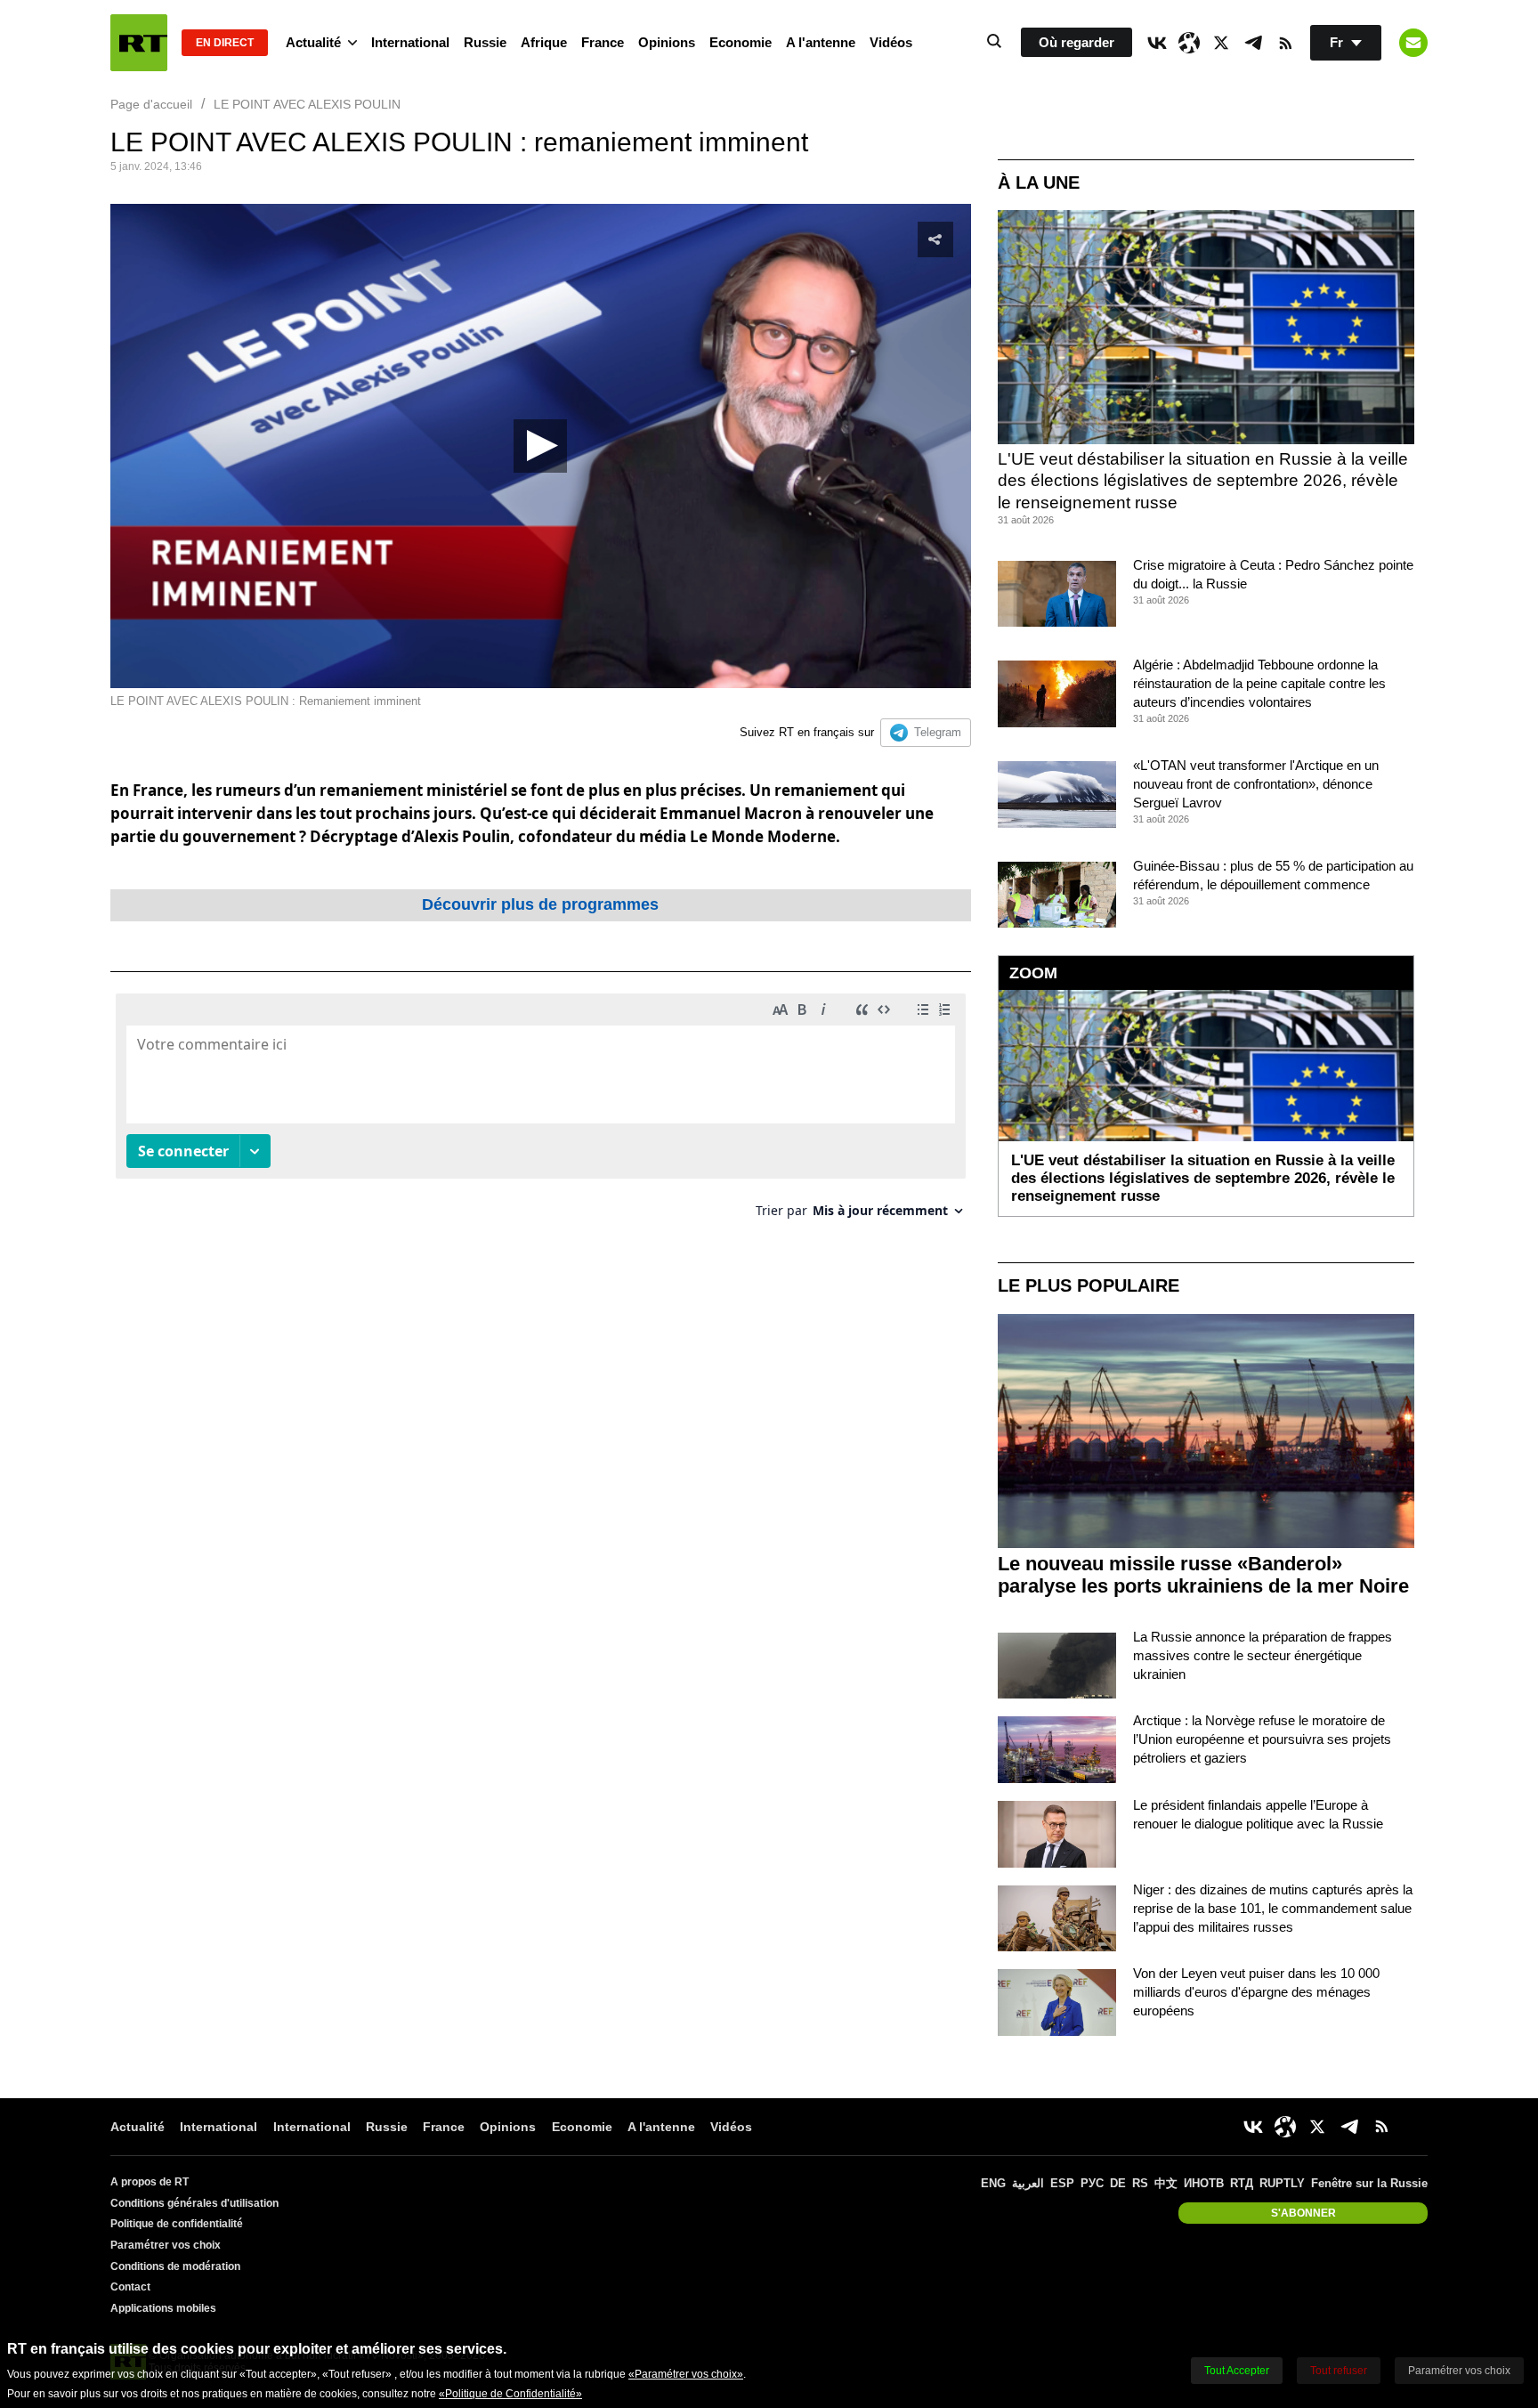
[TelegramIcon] (1253, 43)
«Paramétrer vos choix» (686, 2374)
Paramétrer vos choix (166, 2245)
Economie (741, 42)
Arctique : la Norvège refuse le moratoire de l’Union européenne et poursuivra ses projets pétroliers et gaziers (1262, 1739)
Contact (130, 2287)
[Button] (1413, 43)
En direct (225, 43)
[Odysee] (1189, 43)
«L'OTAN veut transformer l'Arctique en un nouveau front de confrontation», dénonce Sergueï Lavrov (1256, 784)
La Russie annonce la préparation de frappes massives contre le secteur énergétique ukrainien (1263, 1655)
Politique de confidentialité (177, 2224)
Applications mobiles (163, 2308)
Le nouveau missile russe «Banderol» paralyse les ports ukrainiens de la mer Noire (1203, 1575)
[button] (540, 446)
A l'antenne (821, 42)
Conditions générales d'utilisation (194, 2203)
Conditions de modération (175, 2266)
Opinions (667, 42)
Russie (485, 42)
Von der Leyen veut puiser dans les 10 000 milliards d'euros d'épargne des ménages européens (1256, 1992)
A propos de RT (150, 2182)
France (603, 42)
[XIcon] (1221, 43)
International (410, 42)
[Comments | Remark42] (541, 1112)
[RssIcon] (1285, 43)
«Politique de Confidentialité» (510, 2394)
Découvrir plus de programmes (540, 904)
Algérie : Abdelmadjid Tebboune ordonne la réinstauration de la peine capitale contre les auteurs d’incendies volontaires (1259, 683)
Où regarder (1077, 42)
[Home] (139, 43)
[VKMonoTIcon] (1157, 43)
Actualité (313, 42)
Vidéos (891, 42)
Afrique (544, 42)
